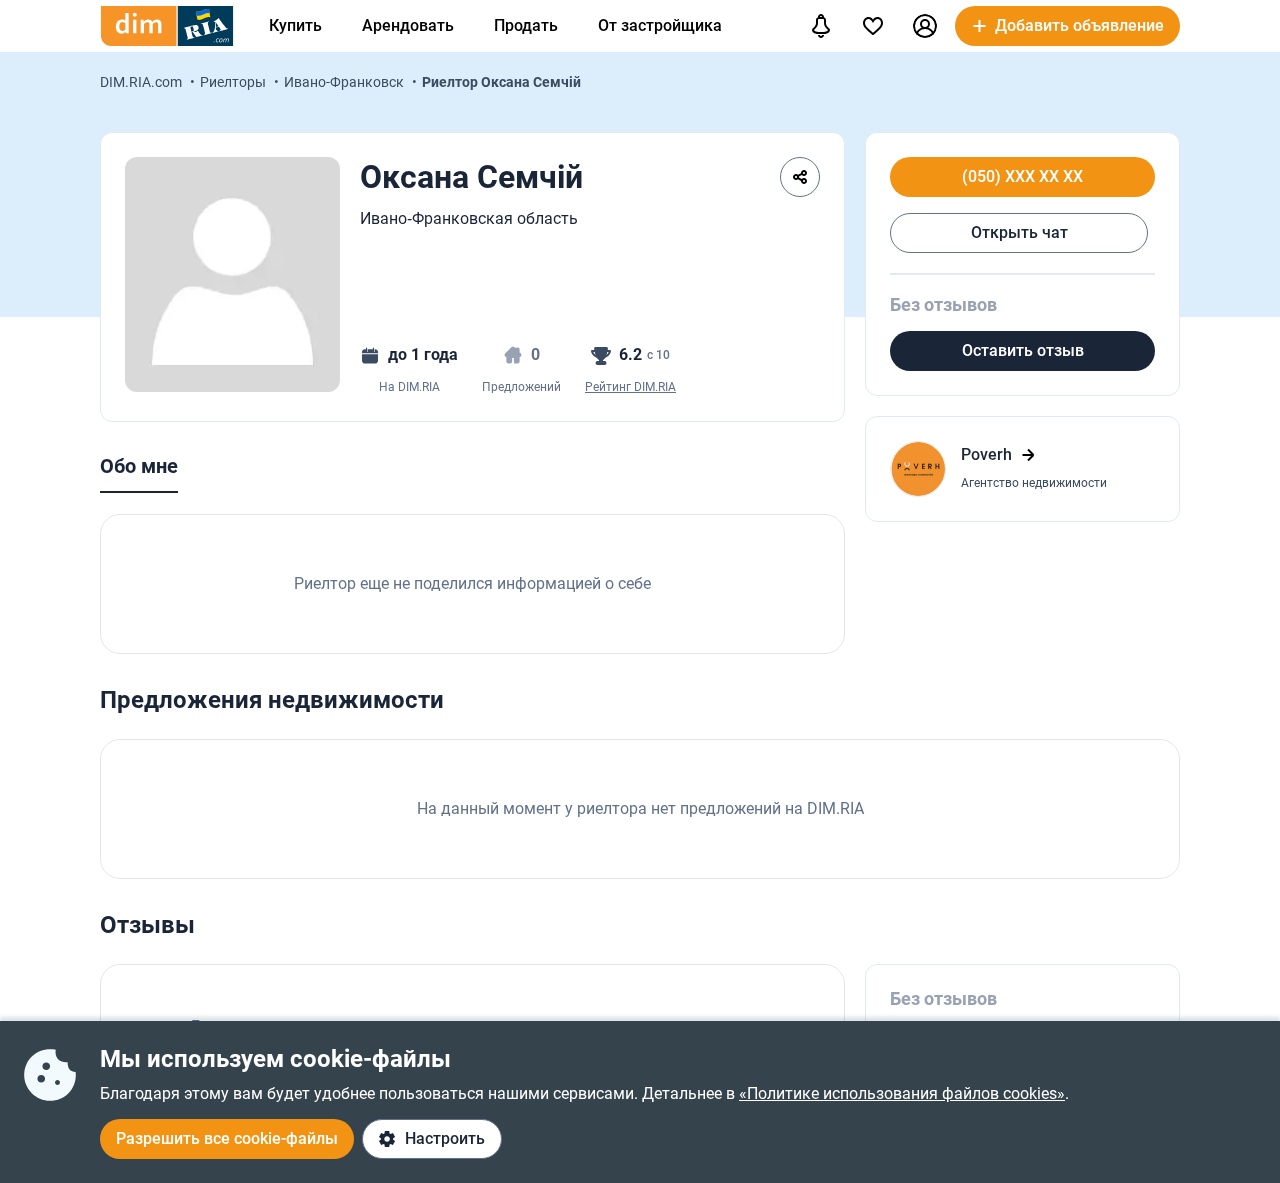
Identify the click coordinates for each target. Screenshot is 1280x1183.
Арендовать (408, 25)
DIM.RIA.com (142, 82)
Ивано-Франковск (345, 82)
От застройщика (660, 25)
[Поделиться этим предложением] (800, 177)
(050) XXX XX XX (1022, 177)
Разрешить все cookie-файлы (227, 1138)
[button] (925, 26)
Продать (526, 25)
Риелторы (234, 82)
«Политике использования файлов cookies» (902, 1093)
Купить (295, 25)
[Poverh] (1022, 469)
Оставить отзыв (1023, 350)
